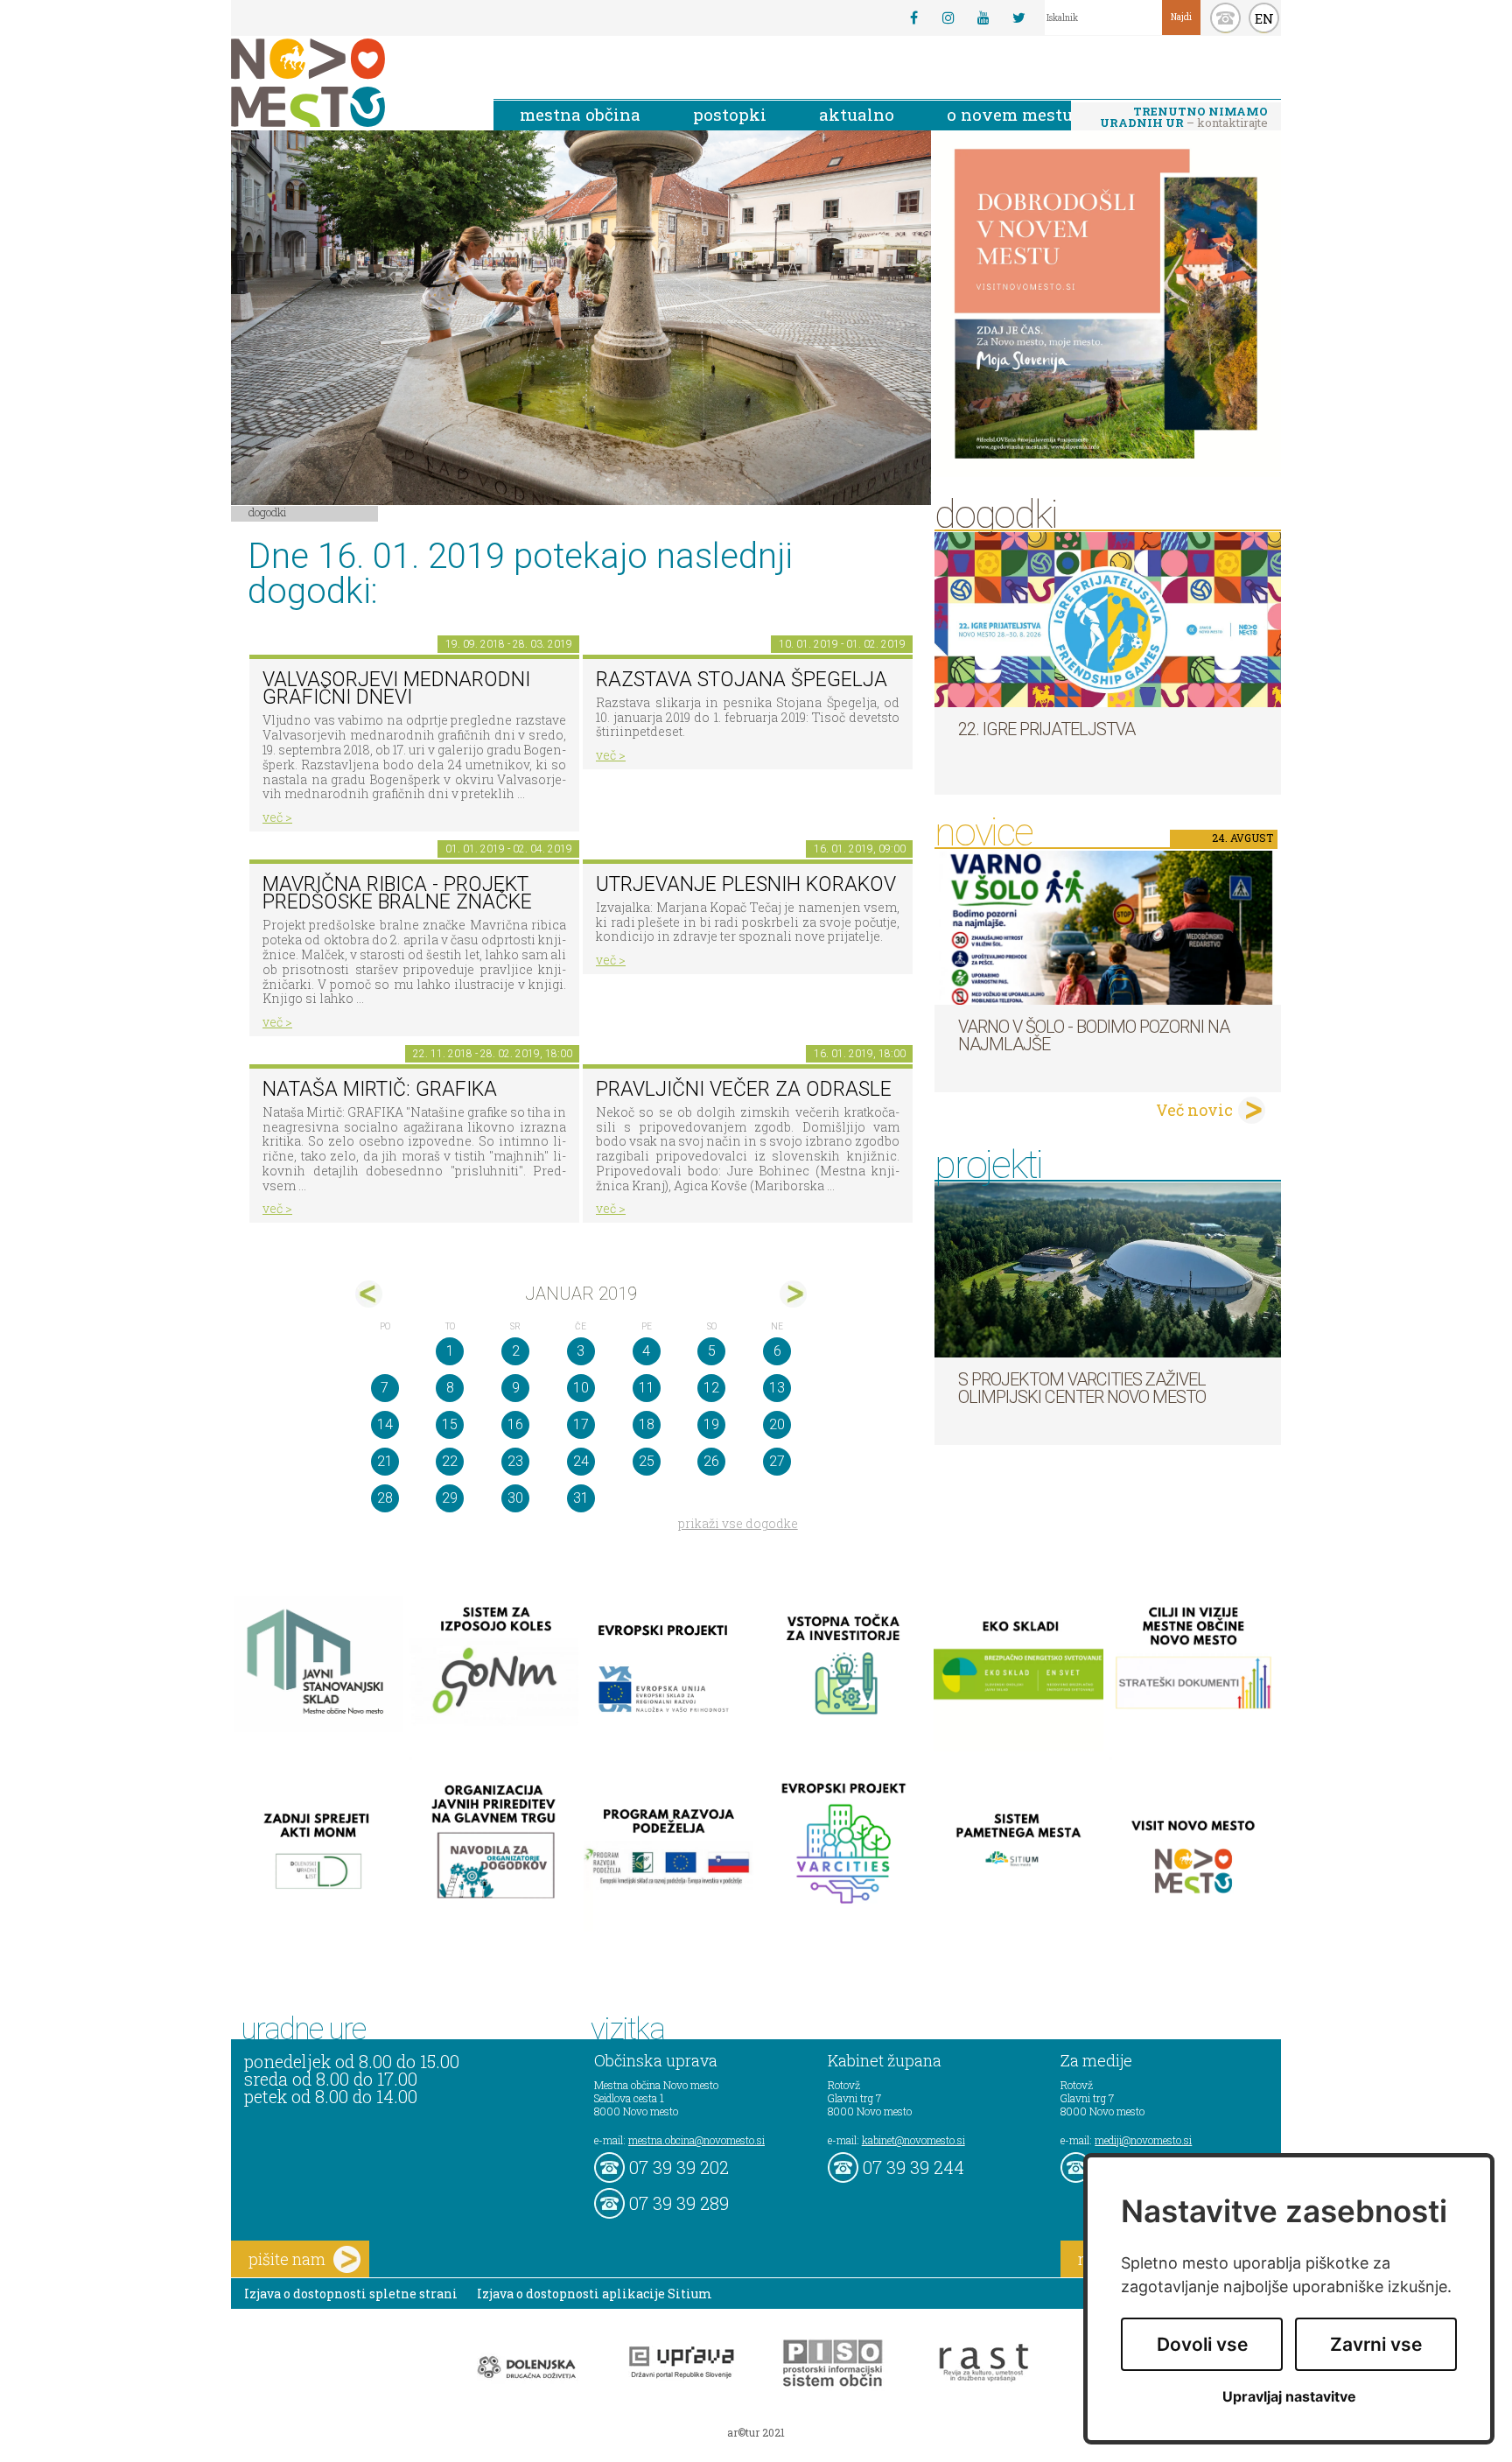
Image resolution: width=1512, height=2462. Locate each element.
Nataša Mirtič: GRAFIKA (380, 1089)
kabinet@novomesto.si (913, 2140)
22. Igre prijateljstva (1046, 729)
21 (385, 1461)
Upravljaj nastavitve (1289, 2397)
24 (581, 1461)
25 (647, 1461)
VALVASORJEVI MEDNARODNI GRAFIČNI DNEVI (396, 689)
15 (450, 1424)
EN (1264, 18)
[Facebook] (913, 18)
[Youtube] (983, 18)
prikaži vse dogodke (738, 1523)
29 (450, 1498)
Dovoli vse (1202, 2344)
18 (647, 1424)
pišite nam (287, 2259)
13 (777, 1388)
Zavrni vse (1376, 2344)
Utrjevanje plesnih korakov (746, 884)
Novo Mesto (349, 83)
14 (385, 1424)
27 (777, 1461)
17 (581, 1424)
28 (385, 1498)
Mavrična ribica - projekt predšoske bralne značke (397, 894)
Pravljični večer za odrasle (744, 1089)
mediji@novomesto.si (1143, 2140)
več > (277, 817)
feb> (793, 1294)
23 (515, 1461)
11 (647, 1388)
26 (711, 1461)
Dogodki (268, 512)
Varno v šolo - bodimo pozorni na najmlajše (1094, 1035)
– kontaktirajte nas (1184, 118)
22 (450, 1461)
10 (581, 1388)
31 (581, 1498)
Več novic (1194, 1110)
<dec (369, 1294)
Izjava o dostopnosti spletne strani (351, 2294)
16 (515, 1424)
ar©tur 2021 (756, 2432)
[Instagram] (948, 18)
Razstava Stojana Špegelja (742, 680)
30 (515, 1498)
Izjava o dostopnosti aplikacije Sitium (595, 2294)
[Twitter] (1018, 18)
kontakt (1225, 18)
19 (711, 1424)
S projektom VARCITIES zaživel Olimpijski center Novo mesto (1082, 1388)
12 (711, 1388)
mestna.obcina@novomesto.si (696, 2140)
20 (777, 1424)
